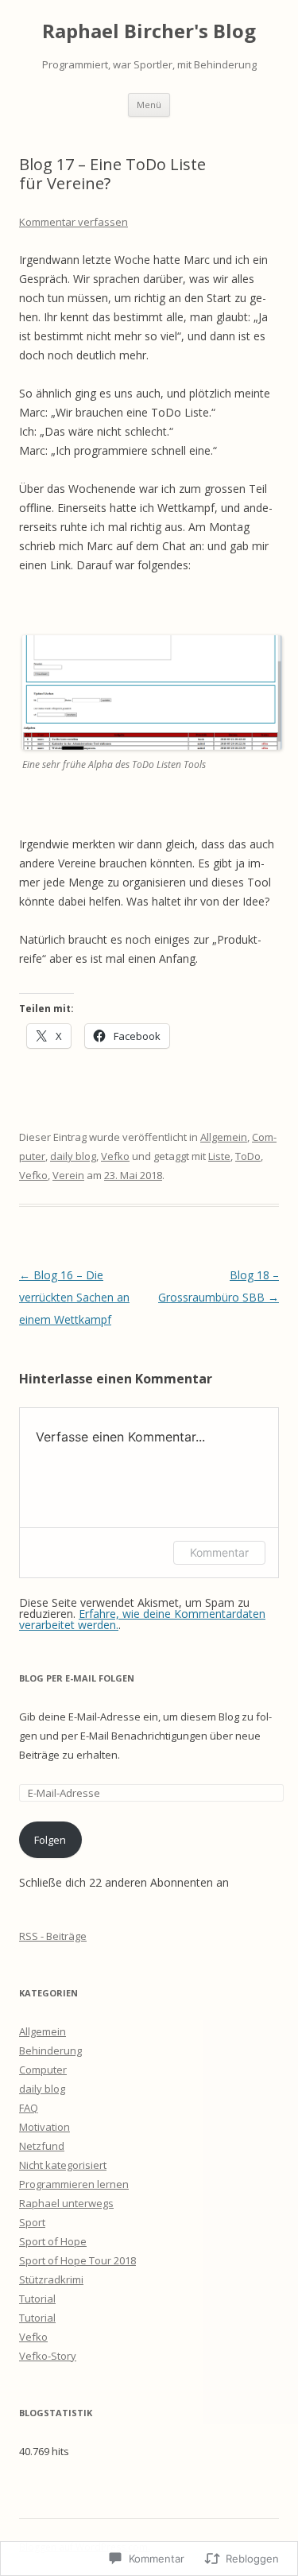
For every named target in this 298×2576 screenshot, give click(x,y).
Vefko (115, 1156)
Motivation (45, 2127)
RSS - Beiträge (53, 1936)
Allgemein (224, 1137)
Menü (149, 105)
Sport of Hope (53, 2241)
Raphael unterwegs (66, 2203)
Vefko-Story (48, 2356)
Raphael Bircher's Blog (149, 31)
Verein (68, 1175)
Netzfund (42, 2146)
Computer (43, 2070)
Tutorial (37, 2299)
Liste (219, 1156)
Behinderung (50, 2050)
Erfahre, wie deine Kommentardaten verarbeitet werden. (142, 1619)
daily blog (73, 1156)
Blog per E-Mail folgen (77, 1678)
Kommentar (219, 1552)
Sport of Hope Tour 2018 (77, 2260)
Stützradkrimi (51, 2279)
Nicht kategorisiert (63, 2165)
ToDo (248, 1156)
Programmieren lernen (74, 2184)
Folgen (50, 1840)
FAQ (29, 2108)
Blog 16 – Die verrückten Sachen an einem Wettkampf (74, 1297)
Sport (32, 2222)
